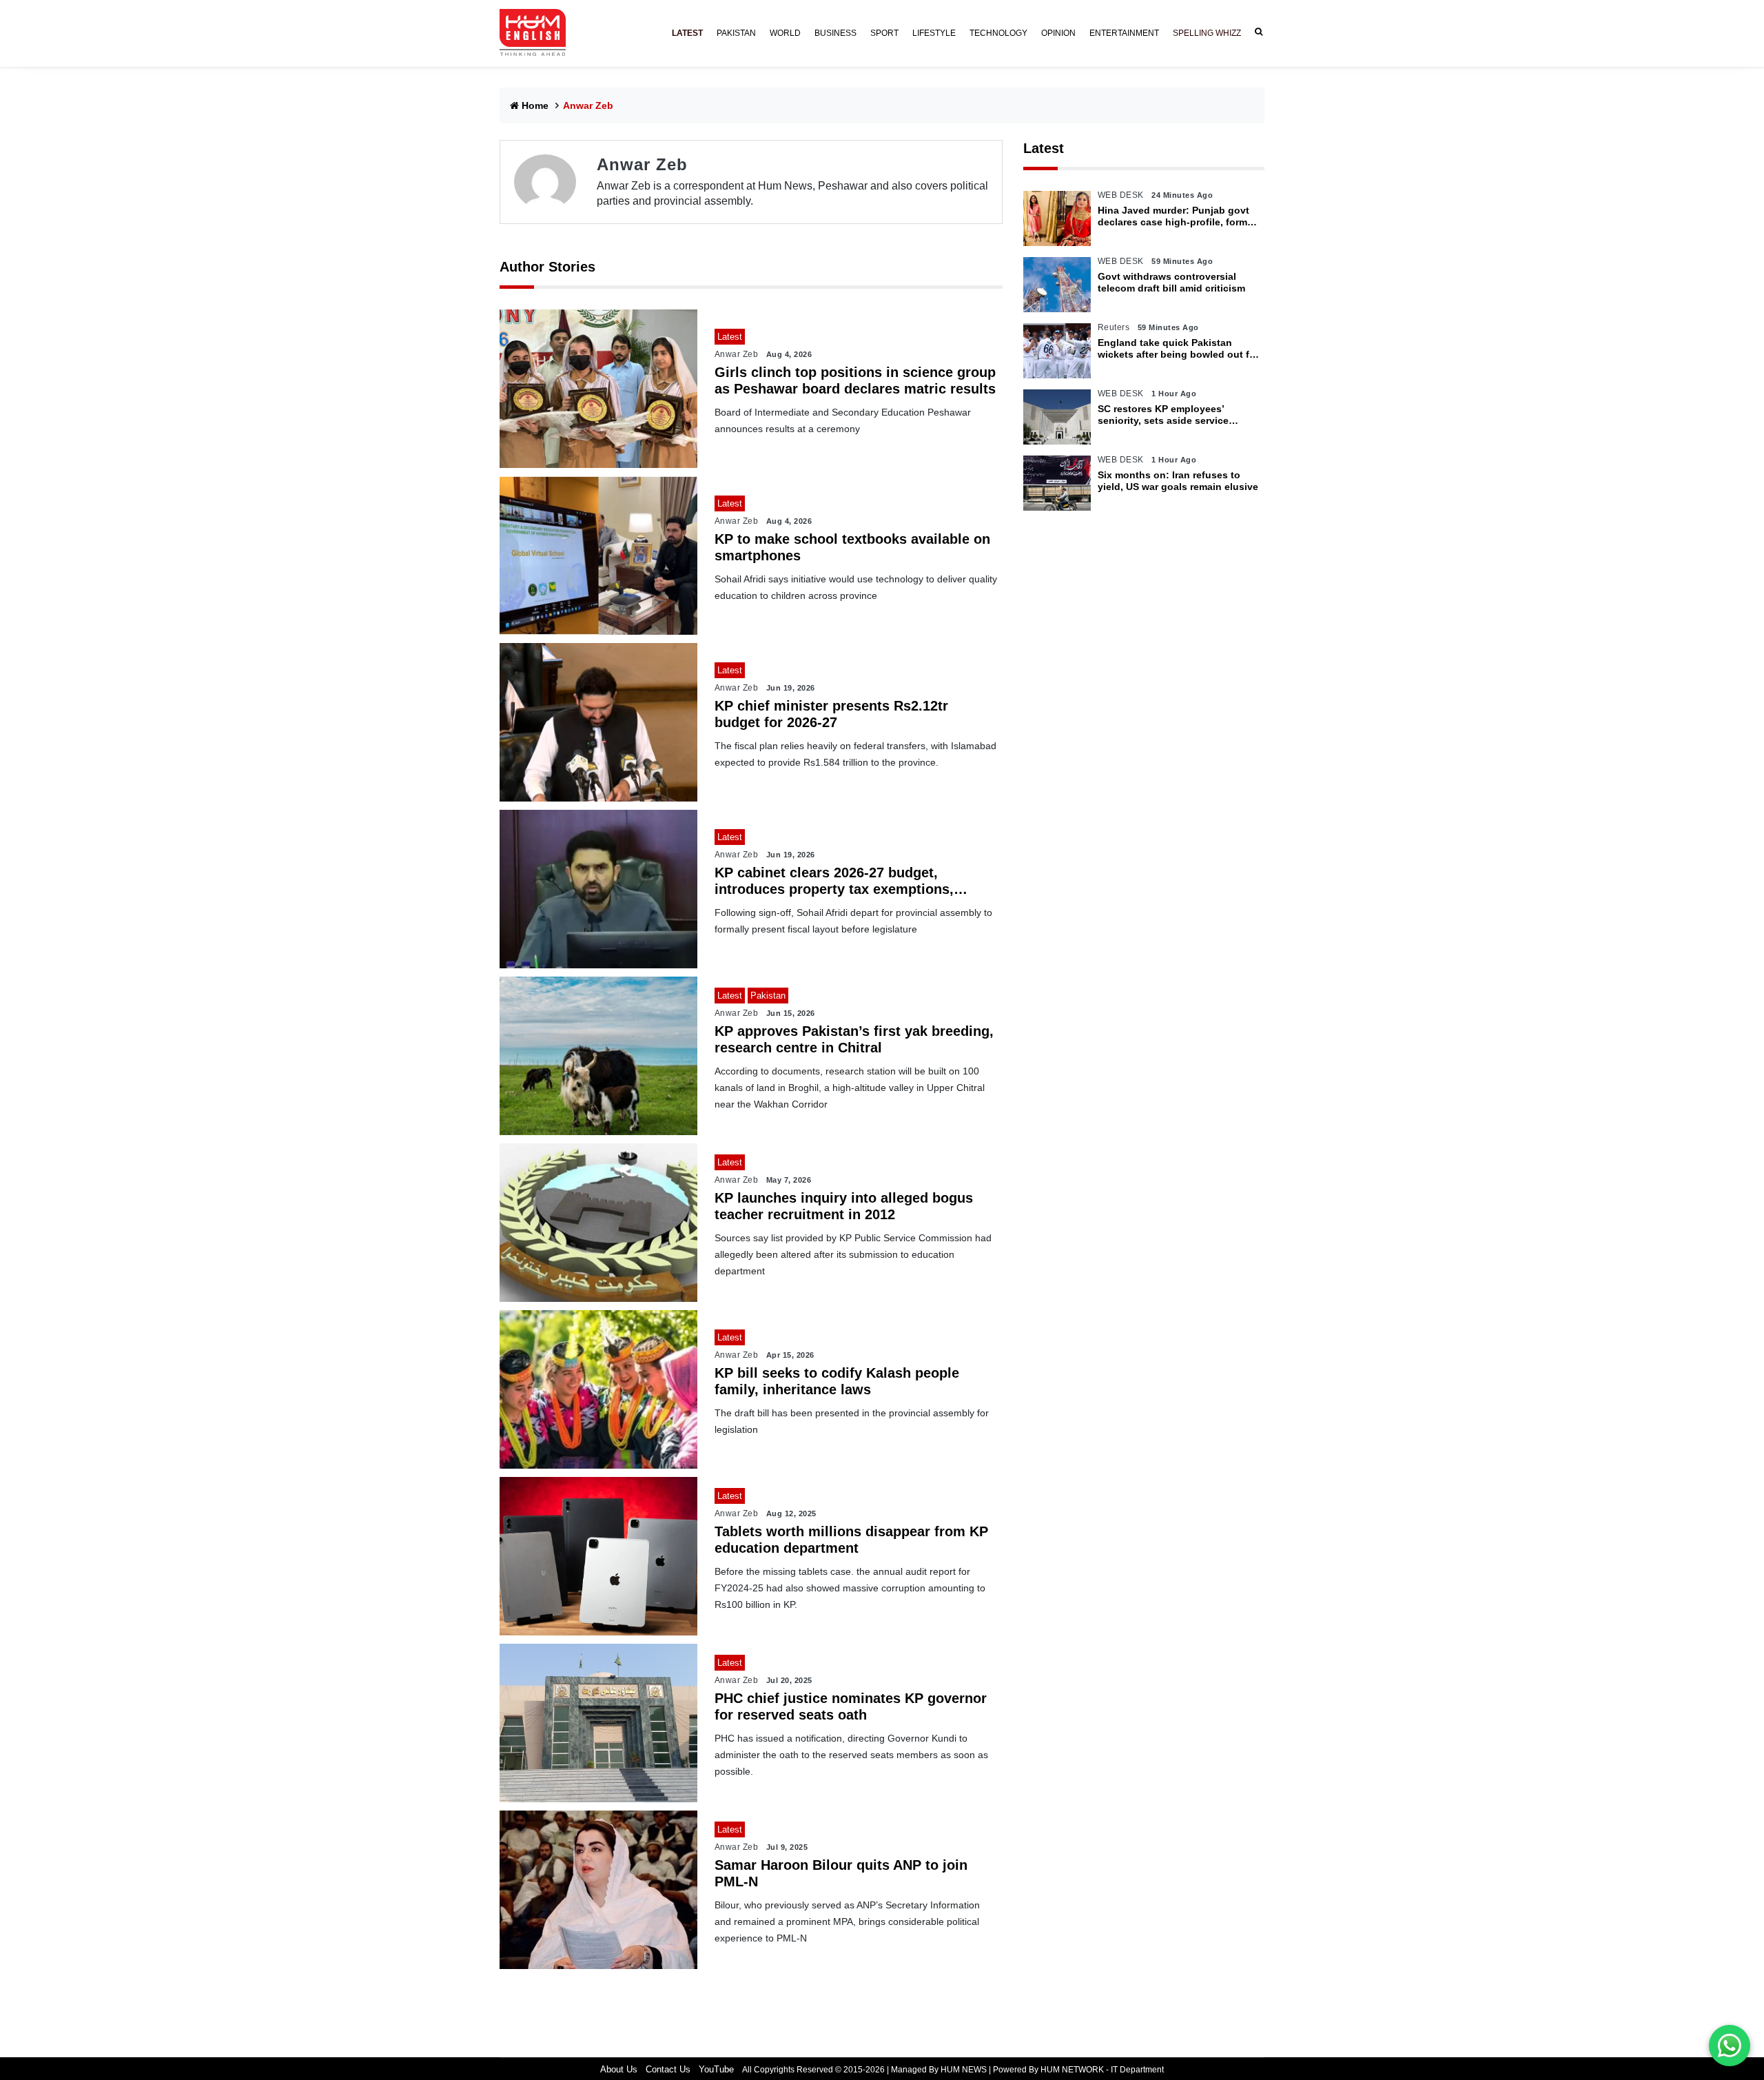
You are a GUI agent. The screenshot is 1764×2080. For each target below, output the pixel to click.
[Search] (1256, 32)
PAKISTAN (736, 33)
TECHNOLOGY (998, 33)
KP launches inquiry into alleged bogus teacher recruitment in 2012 (844, 1206)
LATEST (687, 33)
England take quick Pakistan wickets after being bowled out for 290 (1178, 349)
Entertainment (1124, 33)
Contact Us (668, 2069)
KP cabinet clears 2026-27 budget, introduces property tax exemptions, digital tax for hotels (834, 881)
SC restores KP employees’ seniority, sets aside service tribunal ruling (1163, 415)
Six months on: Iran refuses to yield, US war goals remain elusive (1178, 481)
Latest (1044, 148)
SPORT (884, 33)
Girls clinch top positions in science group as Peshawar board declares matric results (855, 380)
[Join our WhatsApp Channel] (1730, 2046)
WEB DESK (1121, 195)
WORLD (785, 33)
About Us (619, 2069)
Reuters (1114, 327)
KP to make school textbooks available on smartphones (852, 547)
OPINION (1058, 33)
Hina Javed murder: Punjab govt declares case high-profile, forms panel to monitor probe (1175, 216)
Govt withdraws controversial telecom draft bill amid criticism (1171, 282)
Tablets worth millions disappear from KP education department (851, 1540)
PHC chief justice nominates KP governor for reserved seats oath (851, 1706)
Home (535, 105)
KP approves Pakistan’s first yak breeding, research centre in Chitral (854, 1039)
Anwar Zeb (737, 354)
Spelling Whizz (1207, 33)
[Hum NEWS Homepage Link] (538, 33)
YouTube (716, 2069)
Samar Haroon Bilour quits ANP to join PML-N (841, 1873)
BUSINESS (835, 33)
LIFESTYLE (934, 33)
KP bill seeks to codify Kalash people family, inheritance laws (837, 1381)
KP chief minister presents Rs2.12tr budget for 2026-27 (831, 714)
